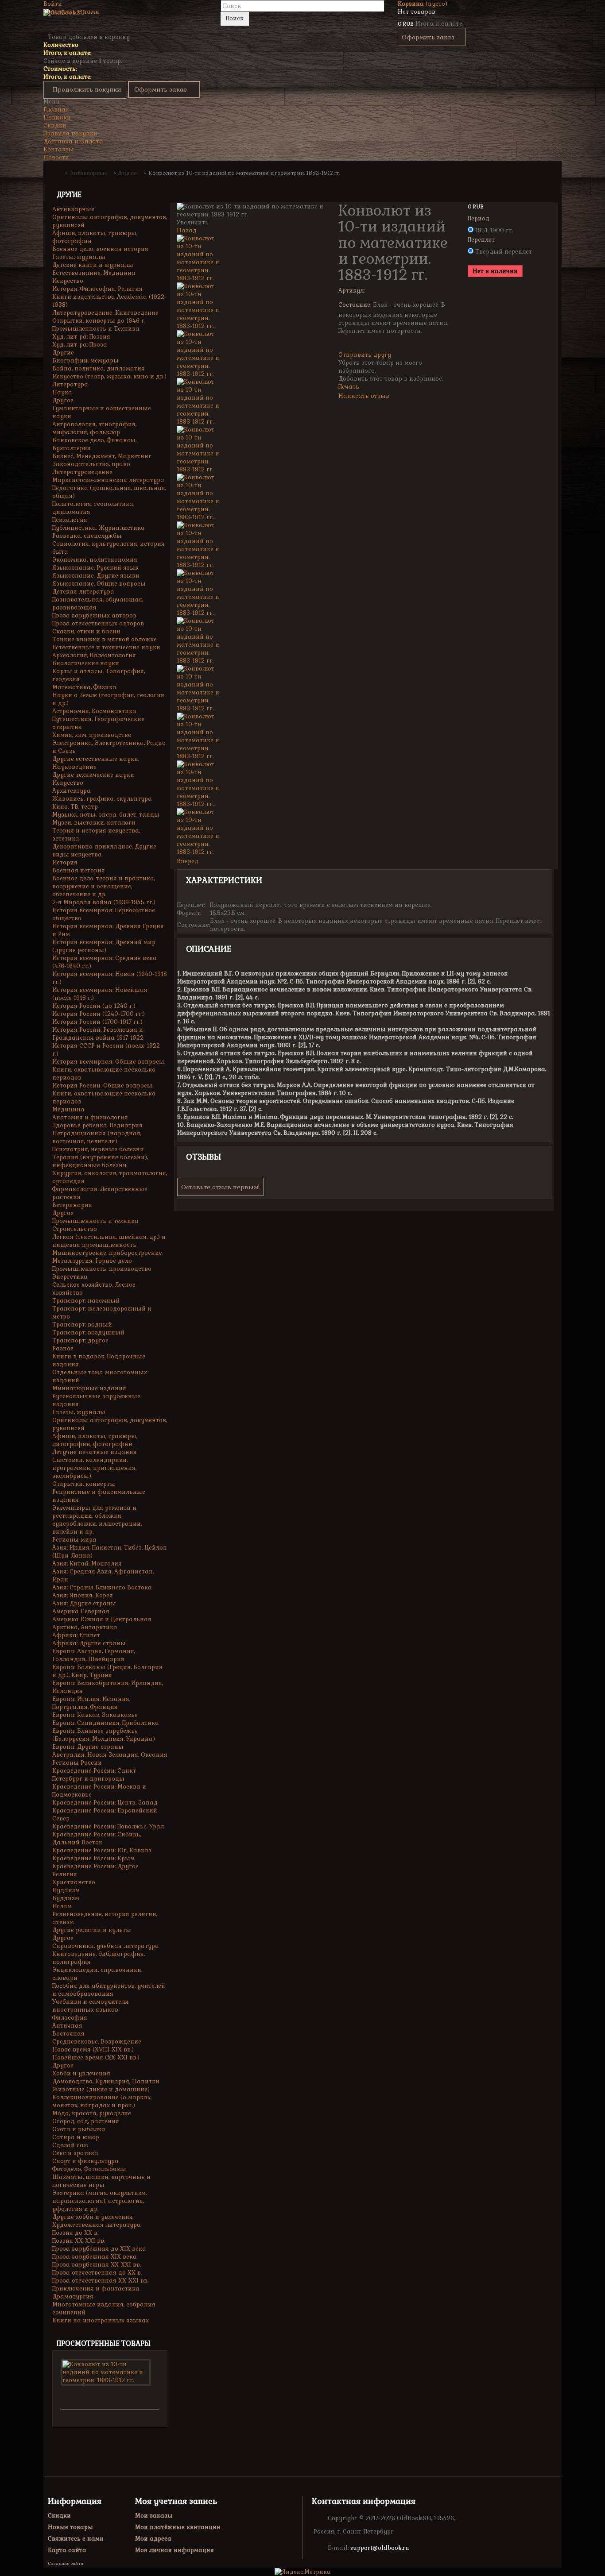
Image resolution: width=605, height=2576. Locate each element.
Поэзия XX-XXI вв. (79, 2241)
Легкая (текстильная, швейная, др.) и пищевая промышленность (109, 1241)
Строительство (75, 1229)
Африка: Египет (76, 1635)
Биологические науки (86, 663)
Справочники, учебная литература (106, 1946)
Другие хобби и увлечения (93, 2217)
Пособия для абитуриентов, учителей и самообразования (109, 1990)
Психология (70, 520)
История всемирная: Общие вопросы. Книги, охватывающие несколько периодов (109, 1070)
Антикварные (73, 209)
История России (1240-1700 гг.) (99, 1014)
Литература (70, 384)
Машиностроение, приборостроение (107, 1253)
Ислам (62, 1906)
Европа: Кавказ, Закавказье (95, 1715)
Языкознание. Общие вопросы (99, 584)
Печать (349, 387)
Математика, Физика (84, 687)
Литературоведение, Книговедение (105, 313)
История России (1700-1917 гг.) (97, 1022)
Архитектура (72, 791)
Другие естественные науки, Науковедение (96, 763)
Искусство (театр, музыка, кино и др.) (109, 376)
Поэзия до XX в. (75, 2233)
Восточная (68, 2034)
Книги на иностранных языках (101, 2320)
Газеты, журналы (79, 257)
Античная (67, 2026)
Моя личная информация (175, 2550)
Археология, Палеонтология (94, 655)
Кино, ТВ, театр (75, 807)
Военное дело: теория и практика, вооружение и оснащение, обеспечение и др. (104, 886)
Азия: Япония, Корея (83, 1595)
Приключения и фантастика (96, 2289)
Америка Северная (81, 1611)
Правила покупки (70, 133)
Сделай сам (70, 2145)
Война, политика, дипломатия (99, 368)
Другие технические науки (93, 775)
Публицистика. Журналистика (99, 528)
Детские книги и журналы (93, 265)
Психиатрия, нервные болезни (98, 1149)
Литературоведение (82, 472)
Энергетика (70, 1277)
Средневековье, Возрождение (97, 2042)
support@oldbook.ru (380, 2548)
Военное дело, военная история (100, 249)
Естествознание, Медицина (94, 273)
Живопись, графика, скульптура (102, 799)
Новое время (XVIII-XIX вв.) (93, 2050)
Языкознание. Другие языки (96, 576)
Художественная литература (97, 2225)
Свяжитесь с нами (71, 12)
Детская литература (83, 592)
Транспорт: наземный (86, 1301)
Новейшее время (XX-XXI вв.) (96, 2057)
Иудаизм (66, 1890)
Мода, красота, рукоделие (92, 2113)
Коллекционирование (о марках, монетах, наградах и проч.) (102, 2101)
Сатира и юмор (76, 2137)
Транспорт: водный (82, 1325)
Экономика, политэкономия (95, 560)
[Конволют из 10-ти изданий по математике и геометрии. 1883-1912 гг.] (251, 258)
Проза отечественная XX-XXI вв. (100, 2281)
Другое (63, 400)
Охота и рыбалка (79, 2129)
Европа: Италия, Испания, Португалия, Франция (91, 1703)
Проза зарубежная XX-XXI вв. (97, 2265)
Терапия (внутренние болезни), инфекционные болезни (100, 1161)
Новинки (57, 118)
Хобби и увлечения (81, 2073)
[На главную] (58, 173)
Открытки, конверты (84, 1484)
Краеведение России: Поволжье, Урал (108, 1826)
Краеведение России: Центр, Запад (105, 1803)
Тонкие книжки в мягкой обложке (105, 639)
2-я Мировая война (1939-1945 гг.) (104, 902)
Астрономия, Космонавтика (94, 711)
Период (479, 218)
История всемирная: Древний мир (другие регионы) (104, 946)
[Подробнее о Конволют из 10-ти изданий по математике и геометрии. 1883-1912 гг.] (106, 2372)
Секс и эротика (75, 2153)
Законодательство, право (91, 464)
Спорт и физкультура (85, 2161)
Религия (65, 1874)
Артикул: (351, 291)
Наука (62, 392)
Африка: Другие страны (89, 1643)
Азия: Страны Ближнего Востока (102, 1587)
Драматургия (73, 2296)
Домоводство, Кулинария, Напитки (106, 2081)
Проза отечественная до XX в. (97, 2273)
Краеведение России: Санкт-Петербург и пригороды (95, 1775)
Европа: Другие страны (88, 1747)
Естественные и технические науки (106, 647)
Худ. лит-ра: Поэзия (81, 337)
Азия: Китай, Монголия (87, 1564)
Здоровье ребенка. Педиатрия (97, 1125)
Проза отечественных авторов (98, 623)
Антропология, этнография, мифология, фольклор (94, 428)
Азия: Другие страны (84, 1603)
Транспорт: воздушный (88, 1332)
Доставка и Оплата (73, 141)
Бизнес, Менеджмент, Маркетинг (102, 456)
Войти (53, 4)
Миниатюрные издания (89, 1388)
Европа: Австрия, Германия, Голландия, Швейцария (94, 1655)
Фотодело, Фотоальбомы (89, 2169)
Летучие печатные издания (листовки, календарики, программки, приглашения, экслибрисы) (95, 1464)
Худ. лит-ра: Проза (80, 345)
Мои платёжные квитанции (178, 2527)
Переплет (482, 240)
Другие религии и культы (92, 1930)
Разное (63, 1348)
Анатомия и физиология (90, 1117)
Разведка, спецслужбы (87, 536)
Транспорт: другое (80, 1340)
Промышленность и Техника (96, 329)
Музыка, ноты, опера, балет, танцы (106, 815)
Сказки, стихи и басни (86, 631)
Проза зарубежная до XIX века (99, 2249)
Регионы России (77, 1763)
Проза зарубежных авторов (94, 615)
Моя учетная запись (176, 2501)
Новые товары (70, 2527)
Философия (70, 2018)
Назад (187, 230)
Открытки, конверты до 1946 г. (99, 321)
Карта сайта (67, 2550)
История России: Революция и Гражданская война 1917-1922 (98, 1034)
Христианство (74, 1882)
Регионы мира (74, 1540)
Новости (56, 157)
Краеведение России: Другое (95, 1866)
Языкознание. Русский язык (95, 568)
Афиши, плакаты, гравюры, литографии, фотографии (95, 1440)
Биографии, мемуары (85, 361)
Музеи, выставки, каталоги (94, 823)
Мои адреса (153, 2539)
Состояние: (355, 305)
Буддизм (66, 1898)
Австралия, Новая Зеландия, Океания (110, 1755)
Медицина (68, 1109)
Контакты (59, 149)
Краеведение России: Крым (93, 1858)
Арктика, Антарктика (85, 1627)
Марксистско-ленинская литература (108, 480)
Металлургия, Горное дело (92, 1261)
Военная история (79, 870)
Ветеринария (72, 1205)
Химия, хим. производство (92, 735)
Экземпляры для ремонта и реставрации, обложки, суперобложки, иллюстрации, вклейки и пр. (97, 1520)
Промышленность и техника (95, 1221)
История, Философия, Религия (97, 289)
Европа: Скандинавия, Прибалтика (106, 1723)
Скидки (55, 125)
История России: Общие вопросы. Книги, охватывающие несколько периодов (104, 1093)
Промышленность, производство (102, 1269)
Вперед (188, 861)
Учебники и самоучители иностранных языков (91, 2006)
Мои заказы (154, 2516)
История (65, 862)
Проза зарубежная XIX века (95, 2257)
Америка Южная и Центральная (102, 1619)
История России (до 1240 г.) (94, 1006)
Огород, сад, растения (86, 2121)
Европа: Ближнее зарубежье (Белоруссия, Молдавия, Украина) (104, 1735)
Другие (63, 353)
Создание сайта (66, 2563)
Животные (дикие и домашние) (101, 2089)
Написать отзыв (364, 396)
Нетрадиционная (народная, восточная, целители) (97, 1137)
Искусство (68, 281)
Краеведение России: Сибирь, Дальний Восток (97, 1838)
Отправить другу (365, 355)
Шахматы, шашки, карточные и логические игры (101, 2181)
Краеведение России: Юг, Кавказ (102, 1850)
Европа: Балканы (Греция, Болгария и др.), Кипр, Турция (107, 1671)
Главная (56, 110)
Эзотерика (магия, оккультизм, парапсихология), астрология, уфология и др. (99, 2201)
